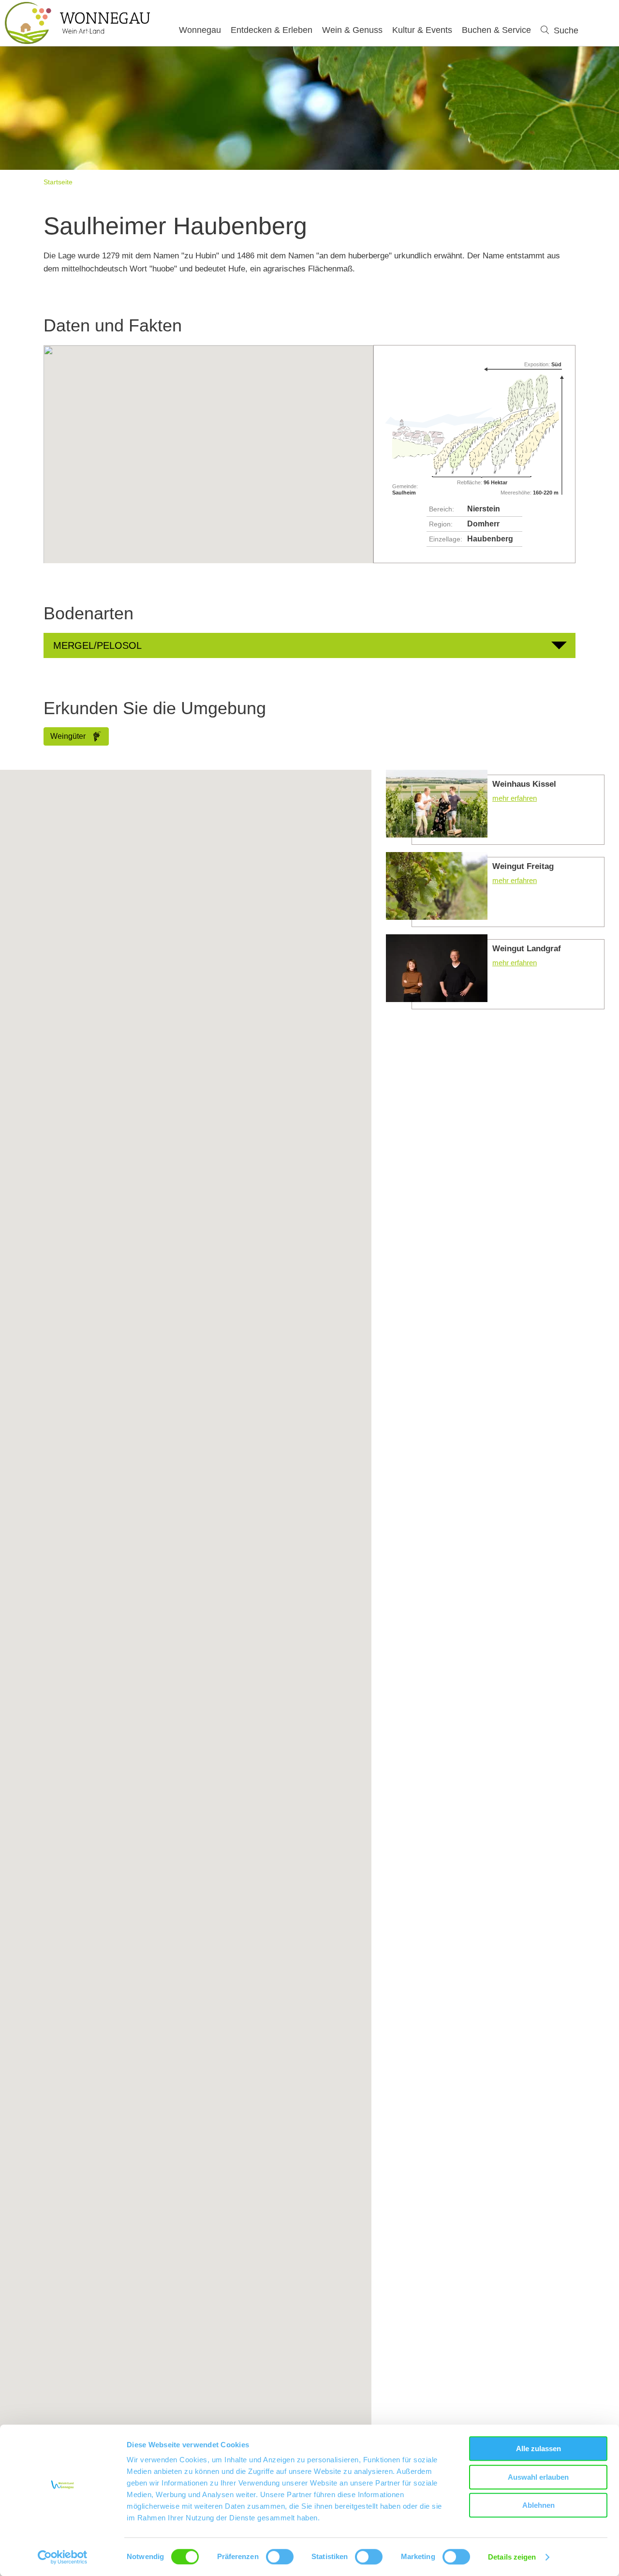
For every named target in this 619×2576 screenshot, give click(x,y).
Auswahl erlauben (538, 2477)
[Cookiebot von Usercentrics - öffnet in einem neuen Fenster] (63, 2557)
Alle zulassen (538, 2449)
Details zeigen (512, 2557)
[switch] (280, 2557)
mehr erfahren (495, 807)
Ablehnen (538, 2505)
